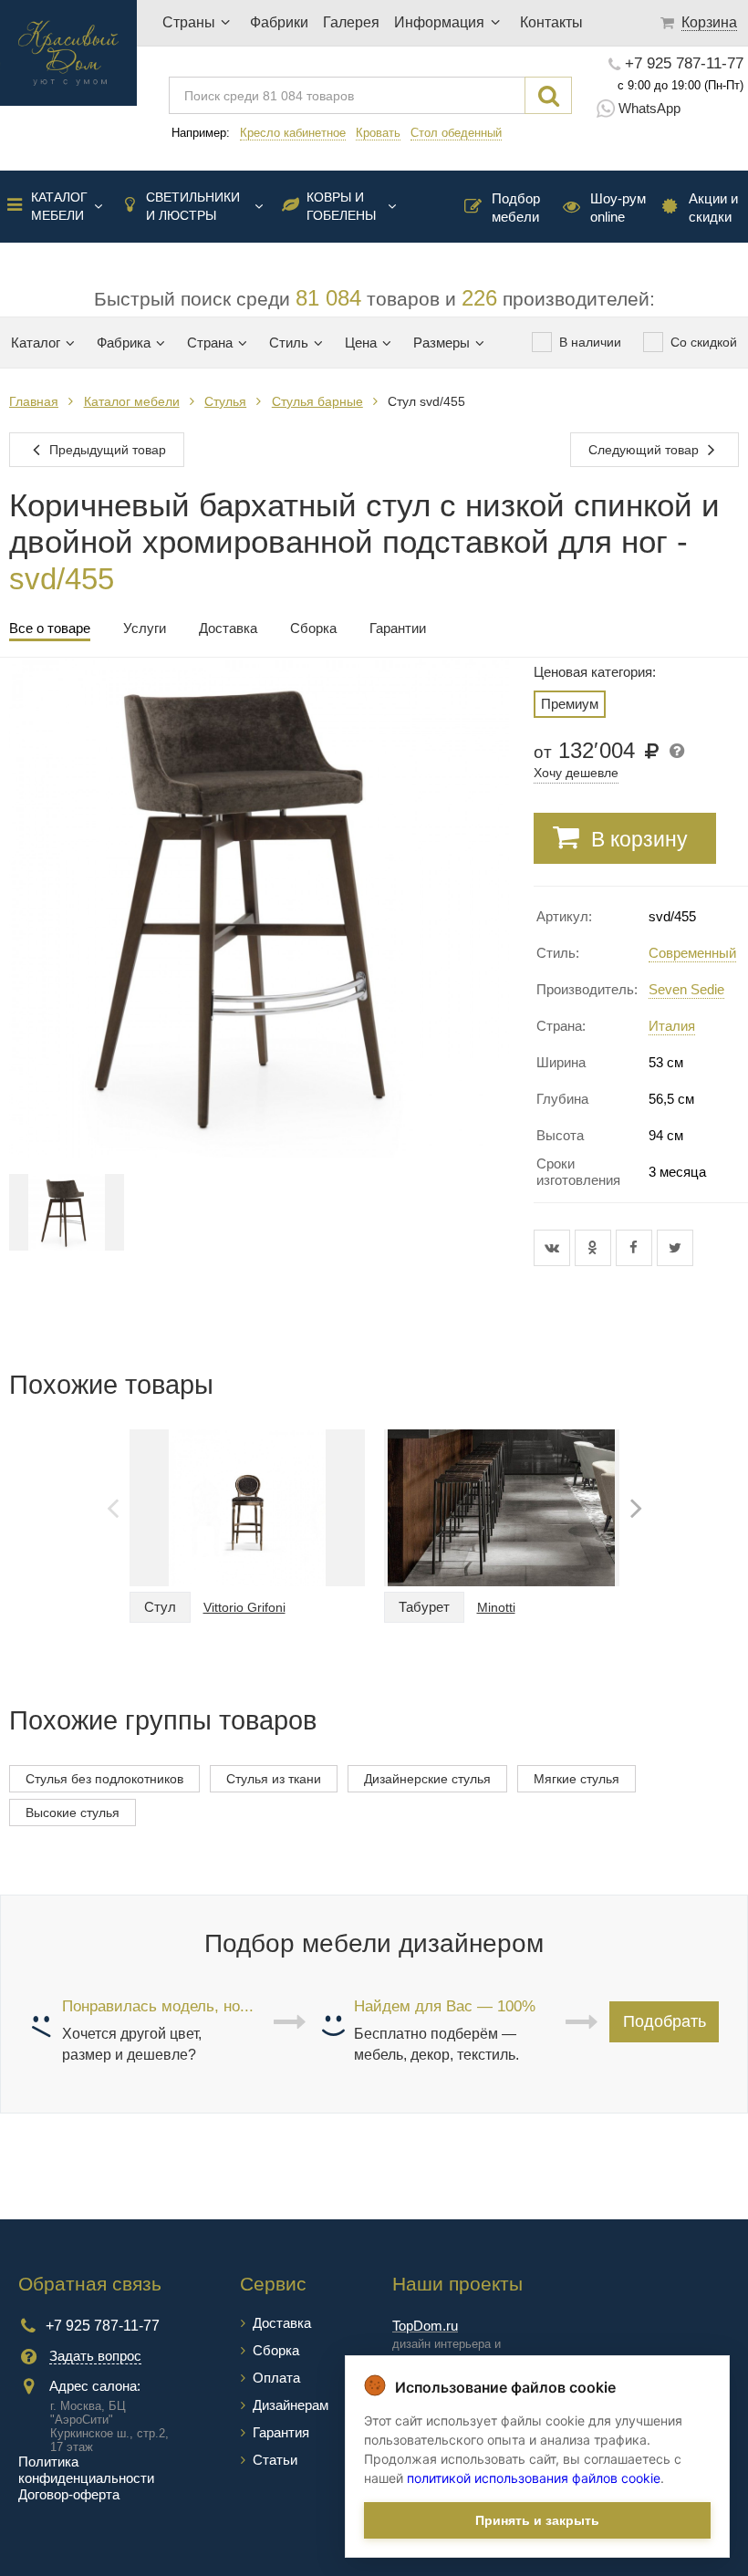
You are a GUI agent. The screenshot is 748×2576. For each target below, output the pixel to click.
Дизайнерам (291, 2405)
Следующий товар (645, 450)
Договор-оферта (69, 2494)
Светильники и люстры (193, 206)
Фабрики (279, 22)
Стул (160, 1607)
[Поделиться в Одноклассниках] (595, 1248)
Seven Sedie (686, 989)
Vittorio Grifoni (244, 1607)
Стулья (225, 401)
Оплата (276, 2378)
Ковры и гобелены (341, 206)
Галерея (351, 22)
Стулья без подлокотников (104, 1779)
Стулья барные (317, 401)
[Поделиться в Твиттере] (675, 1248)
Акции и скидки (713, 208)
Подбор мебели (516, 208)
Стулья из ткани (274, 1779)
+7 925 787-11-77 (684, 64)
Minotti (496, 1607)
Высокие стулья (73, 1813)
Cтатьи (275, 2460)
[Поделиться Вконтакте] (554, 1248)
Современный (692, 953)
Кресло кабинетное (293, 133)
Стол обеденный (456, 133)
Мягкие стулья (577, 1779)
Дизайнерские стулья (427, 1779)
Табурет (424, 1607)
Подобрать (665, 2021)
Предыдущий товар (106, 450)
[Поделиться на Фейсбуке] (636, 1248)
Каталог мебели (59, 206)
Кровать (378, 133)
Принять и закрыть (537, 2520)
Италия (672, 1026)
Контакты (551, 22)
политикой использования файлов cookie (534, 2478)
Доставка (282, 2323)
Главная (34, 401)
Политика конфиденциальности (86, 2470)
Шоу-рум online (618, 208)
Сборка (276, 2350)
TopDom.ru (425, 2326)
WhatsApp (649, 108)
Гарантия (281, 2432)
